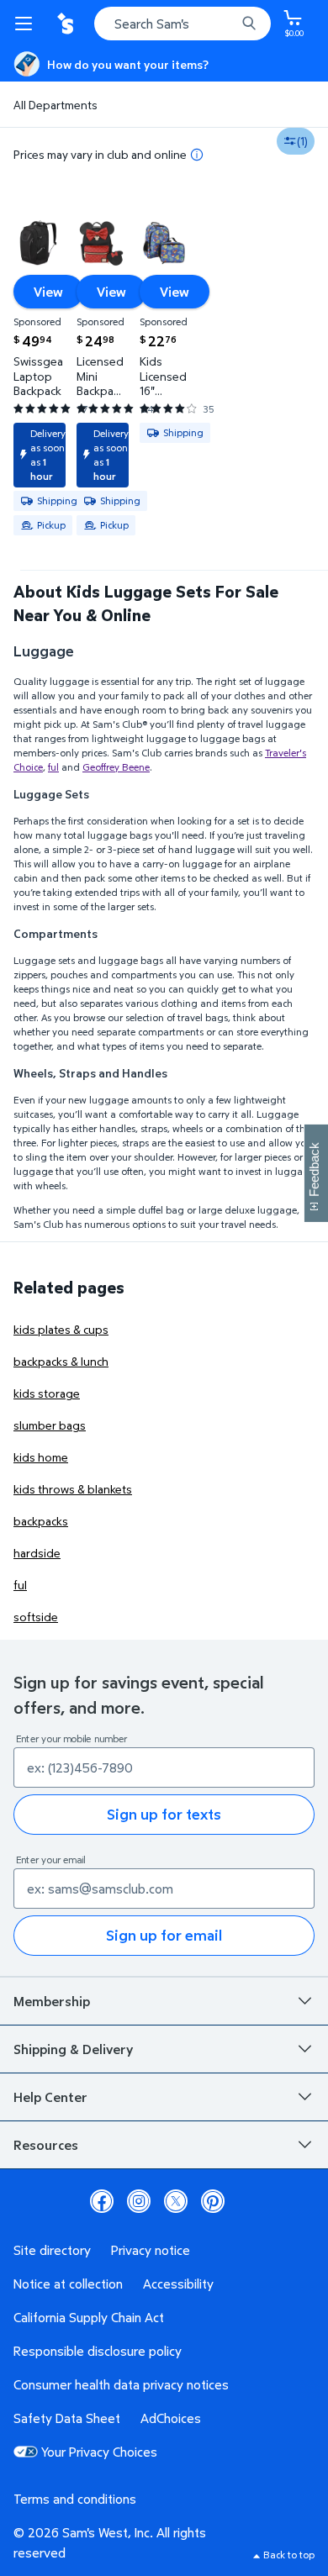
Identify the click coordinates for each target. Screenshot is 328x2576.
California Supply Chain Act (89, 2317)
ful (53, 767)
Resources (46, 2145)
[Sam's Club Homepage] (67, 24)
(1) (302, 141)
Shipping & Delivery (73, 2049)
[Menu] (27, 24)
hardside (37, 1553)
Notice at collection (68, 2284)
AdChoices (171, 2418)
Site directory (52, 2250)
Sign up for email (164, 1935)
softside (36, 1617)
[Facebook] (102, 2201)
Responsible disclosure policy (98, 2351)
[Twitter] (176, 2201)
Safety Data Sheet (67, 2418)
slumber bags (50, 1425)
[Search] (249, 24)
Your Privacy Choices (99, 2452)
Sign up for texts (164, 1814)
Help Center (50, 2097)
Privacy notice (151, 2250)
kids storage (47, 1393)
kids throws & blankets (73, 1489)
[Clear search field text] (227, 24)
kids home (41, 1457)
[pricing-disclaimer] (197, 155)
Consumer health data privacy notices (121, 2384)
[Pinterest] (213, 2201)
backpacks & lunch (61, 1361)
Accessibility (178, 2284)
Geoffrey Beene (116, 767)
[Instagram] (139, 2201)
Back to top (289, 2555)
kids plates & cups (61, 1329)
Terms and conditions (75, 2499)
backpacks (41, 1521)
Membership (52, 2001)
